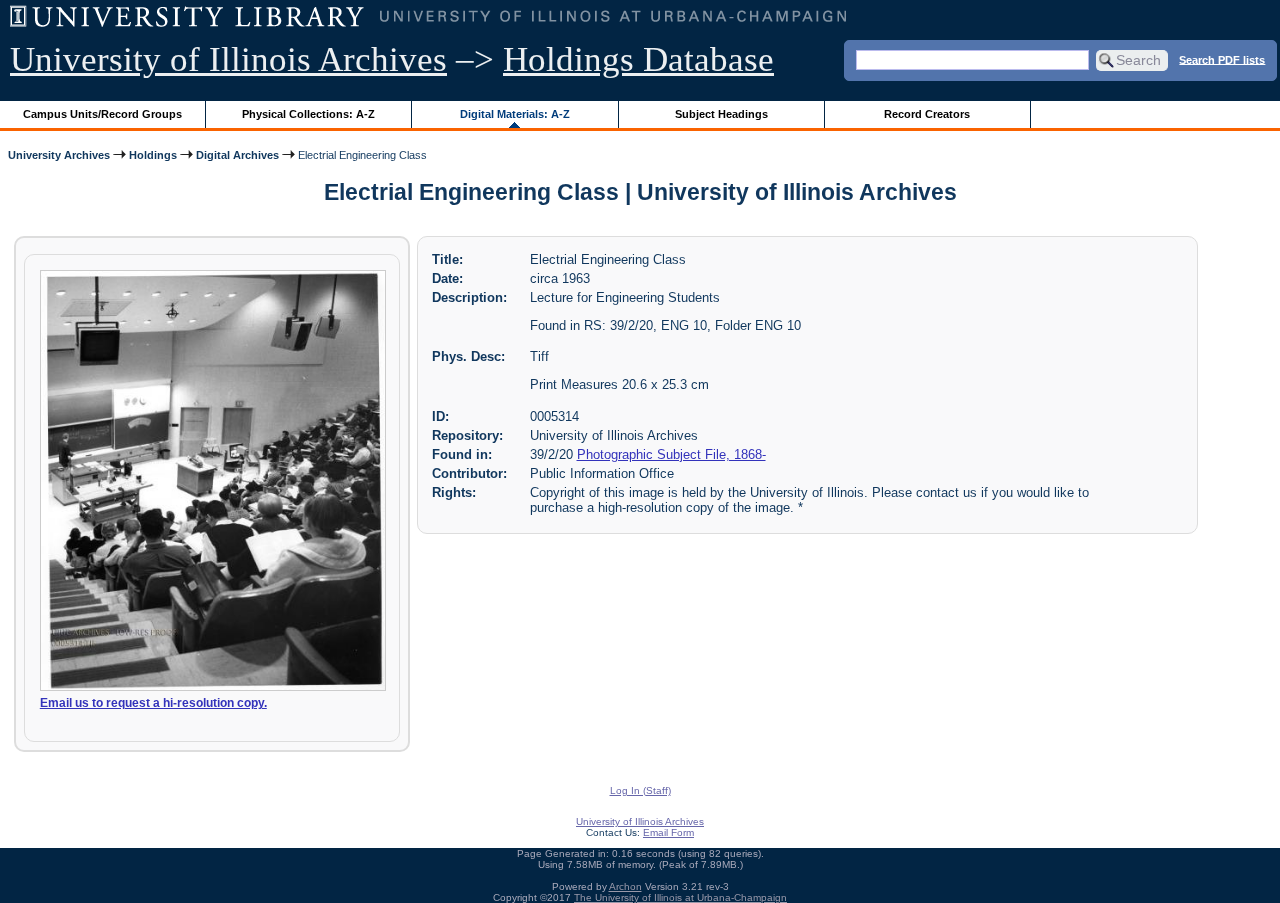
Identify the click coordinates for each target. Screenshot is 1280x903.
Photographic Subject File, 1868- (671, 454)
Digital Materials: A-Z (515, 114)
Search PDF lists (1222, 59)
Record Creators (927, 114)
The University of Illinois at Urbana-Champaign (680, 897)
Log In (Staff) (640, 790)
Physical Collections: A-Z (308, 114)
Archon (625, 886)
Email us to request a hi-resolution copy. (153, 703)
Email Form (668, 832)
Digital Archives (237, 155)
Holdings (153, 155)
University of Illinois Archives (228, 59)
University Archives (59, 155)
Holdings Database (638, 59)
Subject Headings (721, 114)
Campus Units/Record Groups (102, 114)
